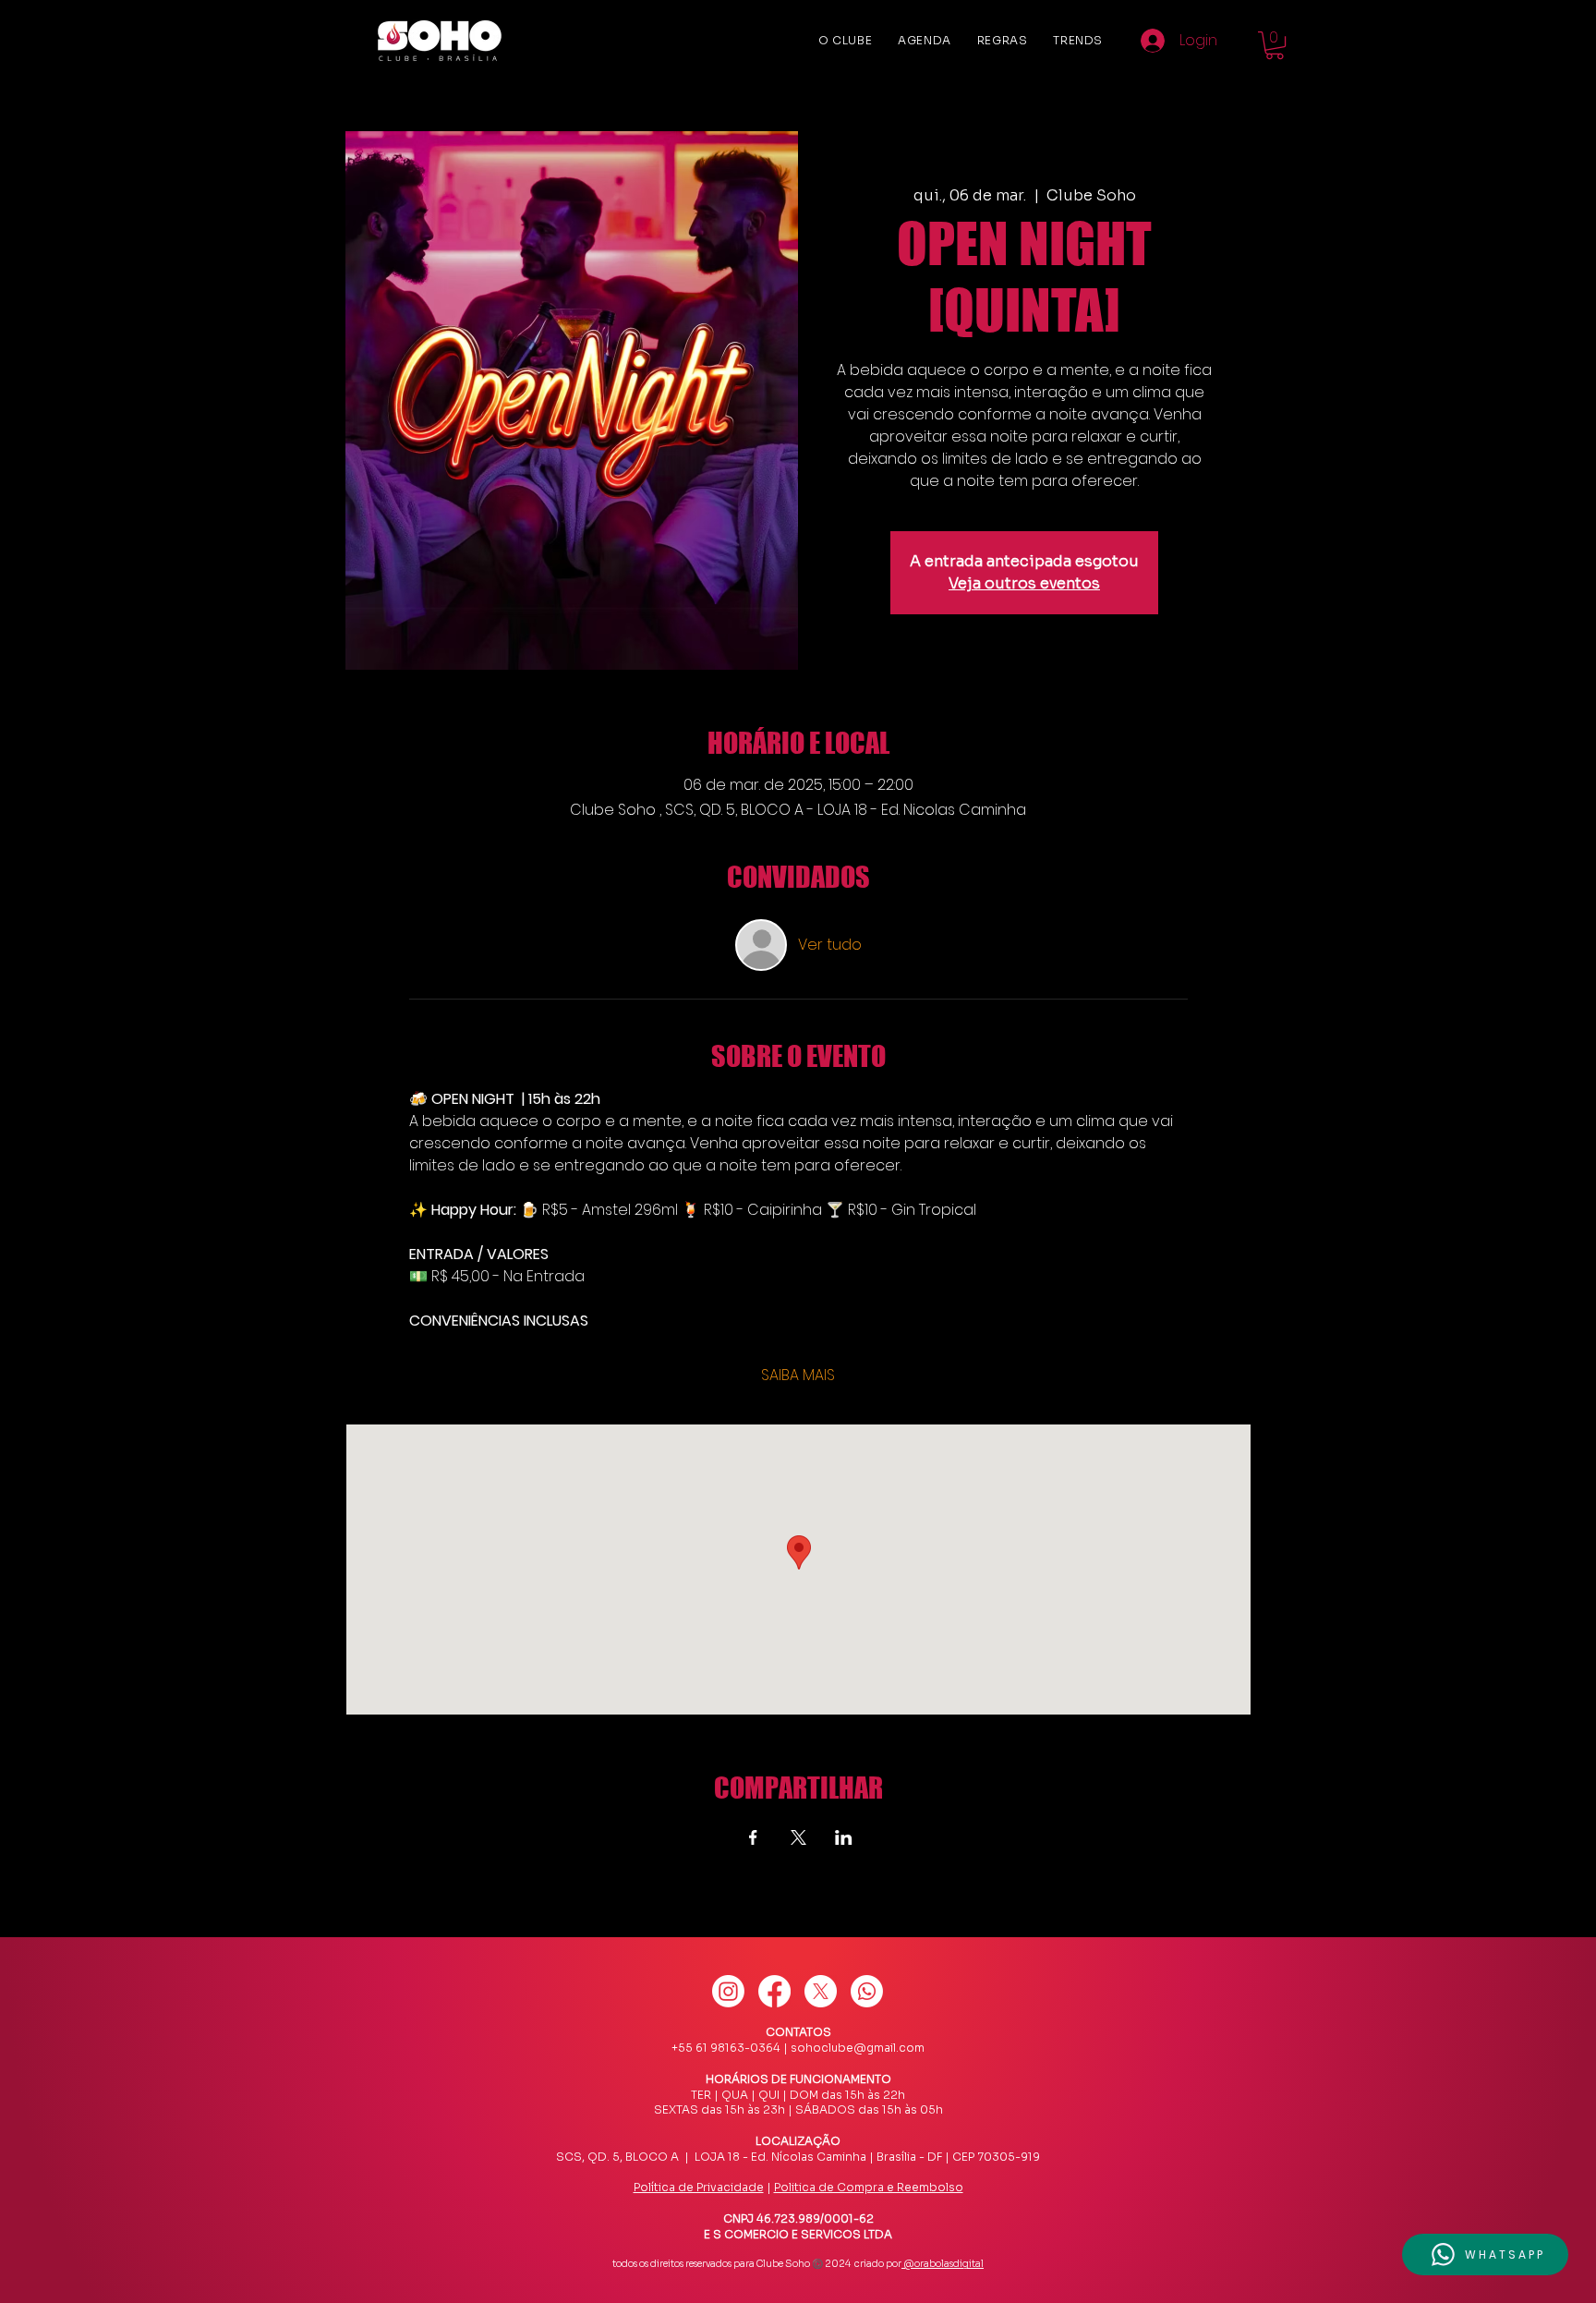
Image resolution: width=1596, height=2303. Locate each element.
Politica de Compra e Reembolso (869, 2187)
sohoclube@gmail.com (858, 2048)
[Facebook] (774, 1991)
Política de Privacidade (699, 2187)
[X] (821, 1991)
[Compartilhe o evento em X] (798, 1837)
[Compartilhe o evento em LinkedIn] (844, 1837)
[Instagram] (728, 1991)
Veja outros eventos (1024, 583)
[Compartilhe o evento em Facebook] (753, 1837)
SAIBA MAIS (798, 1376)
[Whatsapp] (867, 1991)
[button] (1275, 45)
